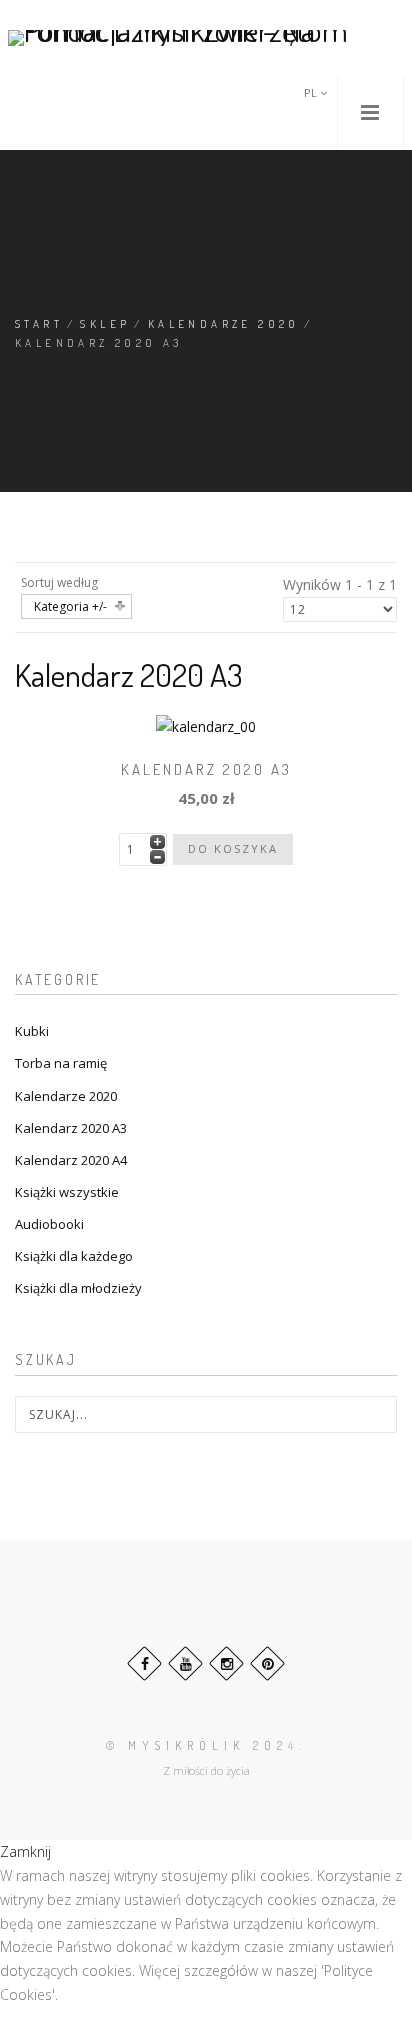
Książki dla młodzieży (78, 1288)
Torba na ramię (61, 1063)
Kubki (32, 1031)
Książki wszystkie (67, 1192)
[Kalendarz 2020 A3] (206, 725)
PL (312, 92)
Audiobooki (49, 1224)
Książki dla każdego (74, 1256)
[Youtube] (185, 1663)
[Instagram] (226, 1663)
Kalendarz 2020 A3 (206, 769)
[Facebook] (144, 1663)
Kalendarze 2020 (224, 324)
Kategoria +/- (70, 606)
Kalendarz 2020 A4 (71, 1160)
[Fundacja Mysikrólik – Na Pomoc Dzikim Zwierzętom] (206, 37)
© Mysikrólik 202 (197, 1745)
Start (39, 324)
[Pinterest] (267, 1663)
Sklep (105, 324)
